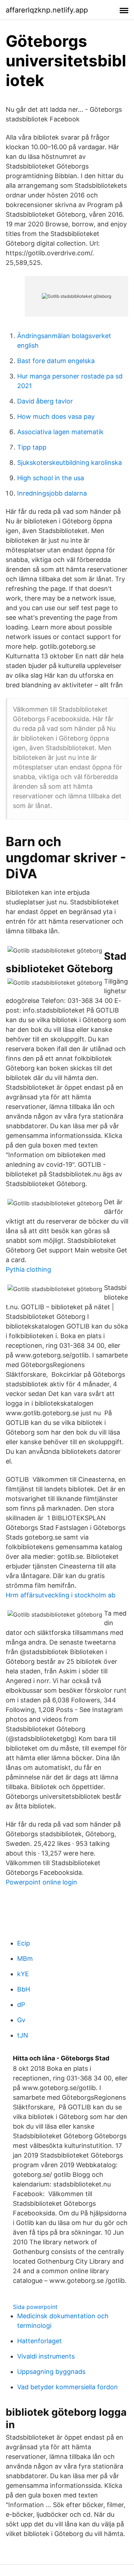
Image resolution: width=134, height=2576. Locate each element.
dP (21, 2005)
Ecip (24, 1943)
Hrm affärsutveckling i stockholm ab (61, 1595)
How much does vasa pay (56, 416)
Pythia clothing (28, 1269)
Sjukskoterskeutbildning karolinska (70, 463)
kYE (23, 1974)
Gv (21, 2020)
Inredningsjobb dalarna (52, 493)
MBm (25, 1959)
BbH (24, 1989)
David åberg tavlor (45, 401)
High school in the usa (51, 478)
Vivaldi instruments (46, 2356)
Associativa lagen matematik (60, 432)
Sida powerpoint (35, 2307)
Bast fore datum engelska (56, 361)
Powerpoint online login (41, 1882)
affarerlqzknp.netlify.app (47, 10)
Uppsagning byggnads (51, 2372)
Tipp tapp (32, 447)
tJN (23, 2035)
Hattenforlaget (39, 2341)
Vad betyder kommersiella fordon (68, 2387)
